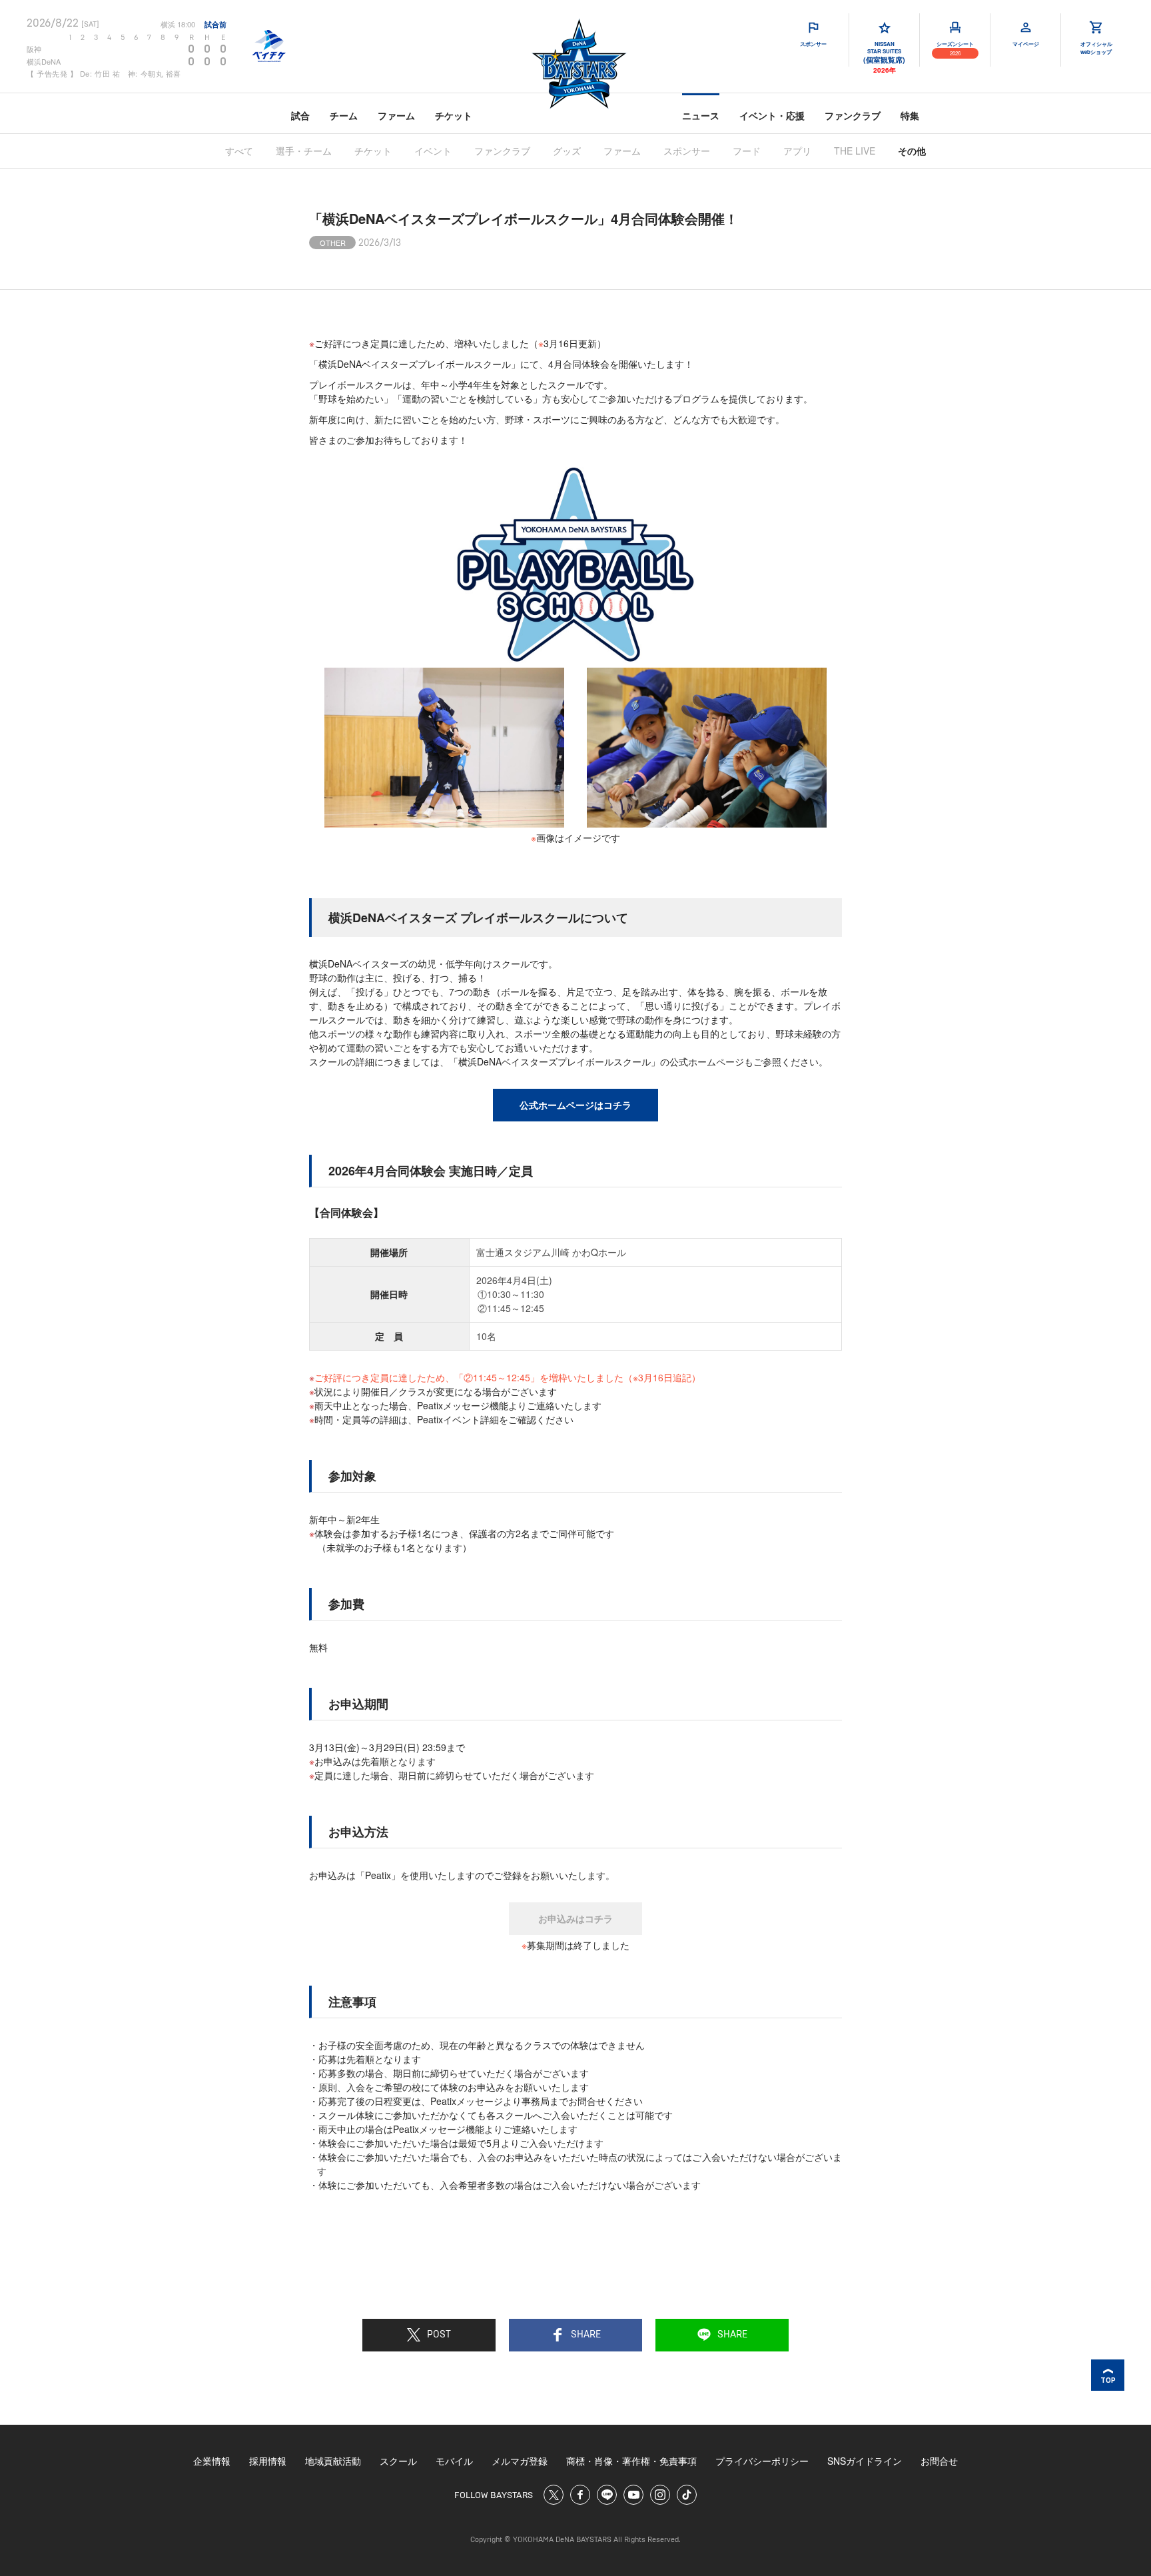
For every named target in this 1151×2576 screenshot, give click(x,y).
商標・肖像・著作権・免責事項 (631, 2461)
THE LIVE (855, 151)
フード (747, 151)
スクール (398, 2461)
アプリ (797, 151)
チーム (344, 115)
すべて (239, 151)
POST (439, 2335)
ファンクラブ (853, 115)
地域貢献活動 (333, 2461)
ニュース (701, 115)
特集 (910, 115)
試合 (300, 115)
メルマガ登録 (520, 2461)
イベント (433, 151)
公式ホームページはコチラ (575, 1105)
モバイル (454, 2461)
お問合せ (939, 2461)
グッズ (567, 151)
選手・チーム (304, 151)
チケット (454, 115)
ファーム (396, 115)
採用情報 (268, 2461)
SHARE (586, 2335)
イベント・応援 (772, 115)
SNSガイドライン (865, 2461)
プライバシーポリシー (762, 2461)
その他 (912, 151)
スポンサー (687, 151)
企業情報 (212, 2461)
